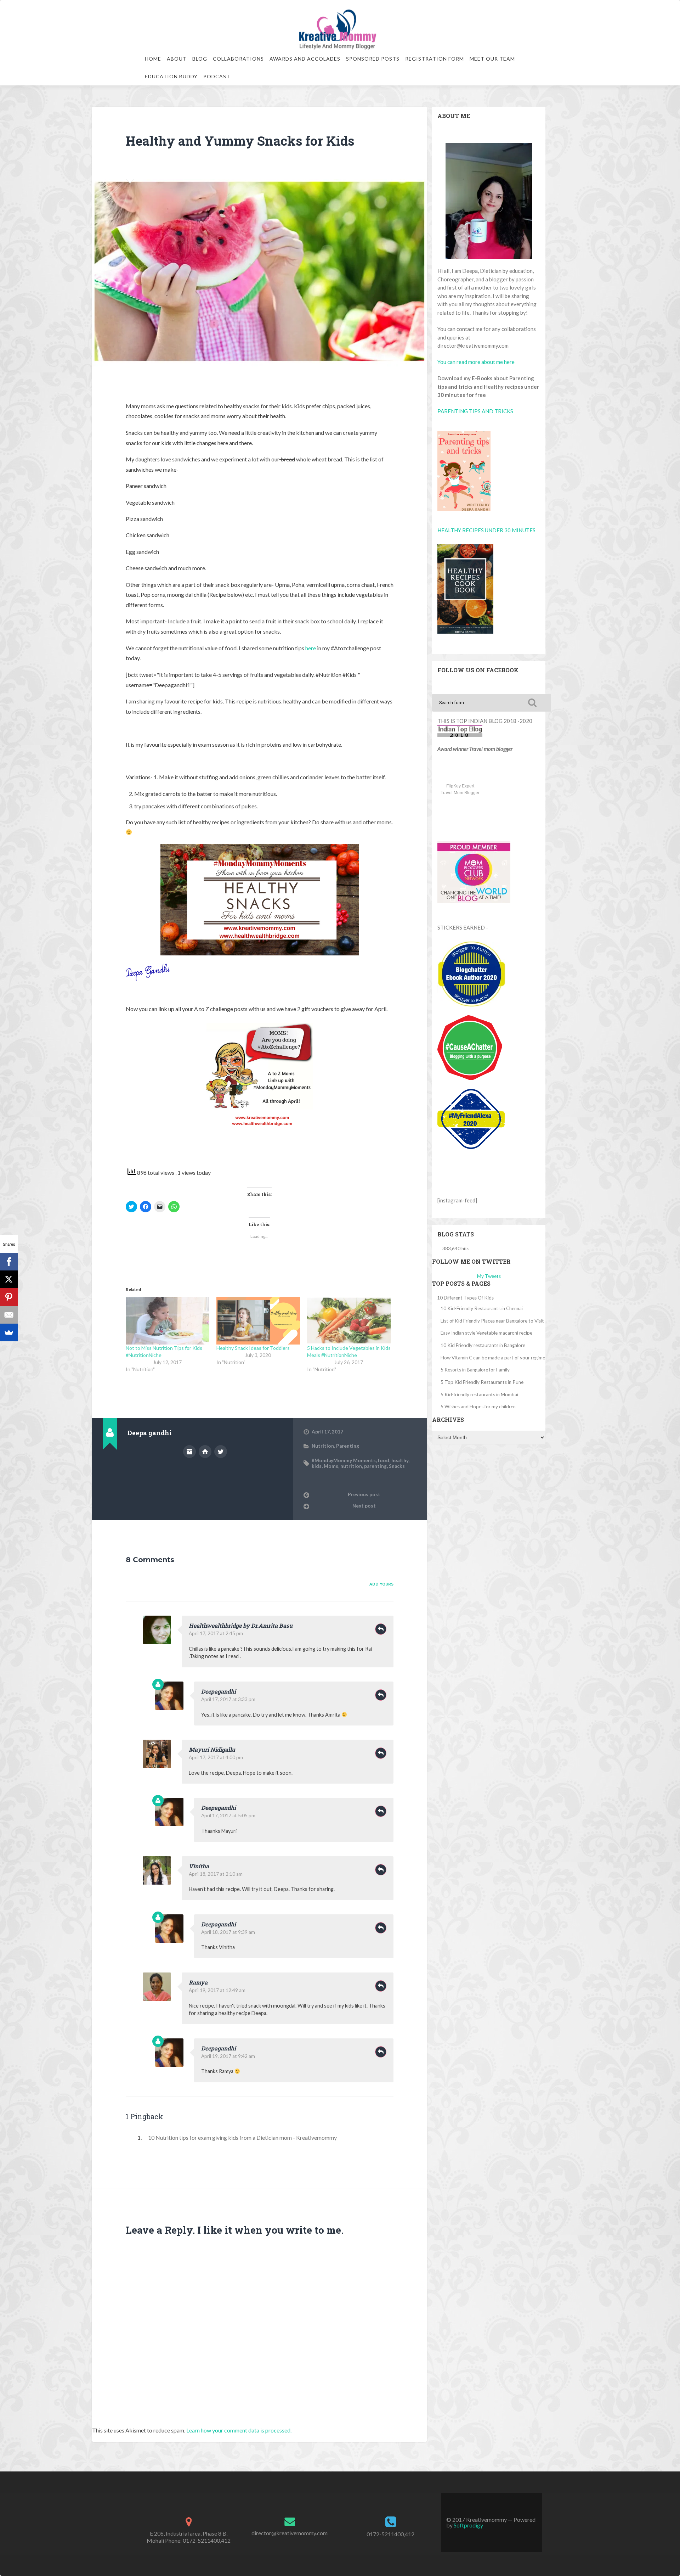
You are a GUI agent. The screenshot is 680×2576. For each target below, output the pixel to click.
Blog (200, 59)
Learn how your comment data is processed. (239, 2430)
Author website (205, 1452)
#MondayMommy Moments (344, 1460)
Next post (364, 1506)
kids (317, 1466)
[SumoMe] (9, 1332)
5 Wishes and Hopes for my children (478, 1407)
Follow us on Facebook (478, 670)
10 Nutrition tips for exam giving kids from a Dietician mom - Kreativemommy (242, 2137)
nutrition (351, 1466)
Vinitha (199, 1866)
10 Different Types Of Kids (465, 1298)
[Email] (9, 1315)
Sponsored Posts (373, 59)
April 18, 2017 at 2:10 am (216, 1874)
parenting (375, 1466)
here (311, 648)
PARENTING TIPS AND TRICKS (475, 411)
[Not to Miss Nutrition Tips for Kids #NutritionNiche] (168, 1321)
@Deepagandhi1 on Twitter (221, 1452)
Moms (331, 1466)
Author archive (189, 1452)
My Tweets (489, 1276)
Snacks (397, 1466)
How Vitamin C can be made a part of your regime (493, 1358)
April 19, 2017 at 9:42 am (228, 2056)
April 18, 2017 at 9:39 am (228, 1932)
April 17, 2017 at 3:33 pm (228, 1699)
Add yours (381, 1584)
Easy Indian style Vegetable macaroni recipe (486, 1333)
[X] (9, 1279)
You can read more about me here (476, 362)
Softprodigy (468, 2525)
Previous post (364, 1494)
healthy (400, 1460)
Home (153, 59)
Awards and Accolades (305, 59)
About (177, 59)
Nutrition (323, 1446)
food (384, 1460)
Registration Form (435, 59)
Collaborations (238, 59)
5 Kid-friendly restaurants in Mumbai (479, 1394)
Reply (381, 1629)
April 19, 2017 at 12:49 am (217, 1990)
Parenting (348, 1446)
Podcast (217, 76)
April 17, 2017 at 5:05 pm (228, 1815)
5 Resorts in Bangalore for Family (475, 1370)
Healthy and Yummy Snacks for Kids (240, 141)
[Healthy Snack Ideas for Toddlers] (258, 1321)
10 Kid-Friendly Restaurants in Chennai (482, 1308)
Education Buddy (171, 76)
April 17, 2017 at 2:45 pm (216, 1633)
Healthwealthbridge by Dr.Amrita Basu (241, 1625)
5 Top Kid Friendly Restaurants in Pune (482, 1382)
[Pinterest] (9, 1297)
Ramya (198, 1982)
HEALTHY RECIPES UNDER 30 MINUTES (486, 530)
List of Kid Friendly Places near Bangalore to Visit (492, 1321)
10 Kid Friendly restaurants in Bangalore (483, 1345)
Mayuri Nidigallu (212, 1749)
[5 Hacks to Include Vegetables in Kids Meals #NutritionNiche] (349, 1321)
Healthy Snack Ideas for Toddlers (253, 1348)
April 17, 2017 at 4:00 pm (216, 1757)
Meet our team (492, 59)
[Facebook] (9, 1262)
